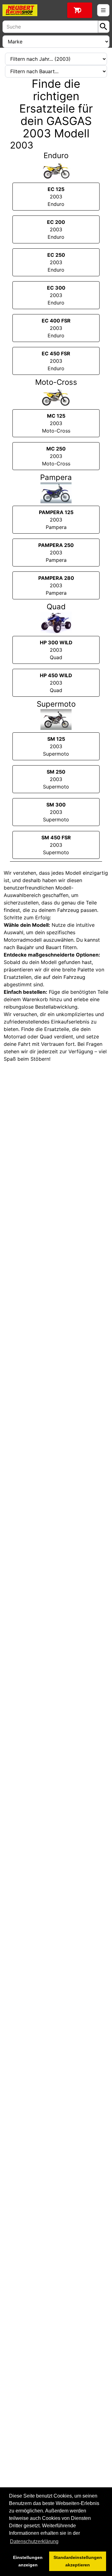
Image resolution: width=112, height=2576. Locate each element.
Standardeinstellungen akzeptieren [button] (78, 2561)
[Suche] (104, 27)
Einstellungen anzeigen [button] (28, 2561)
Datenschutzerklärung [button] (34, 2541)
